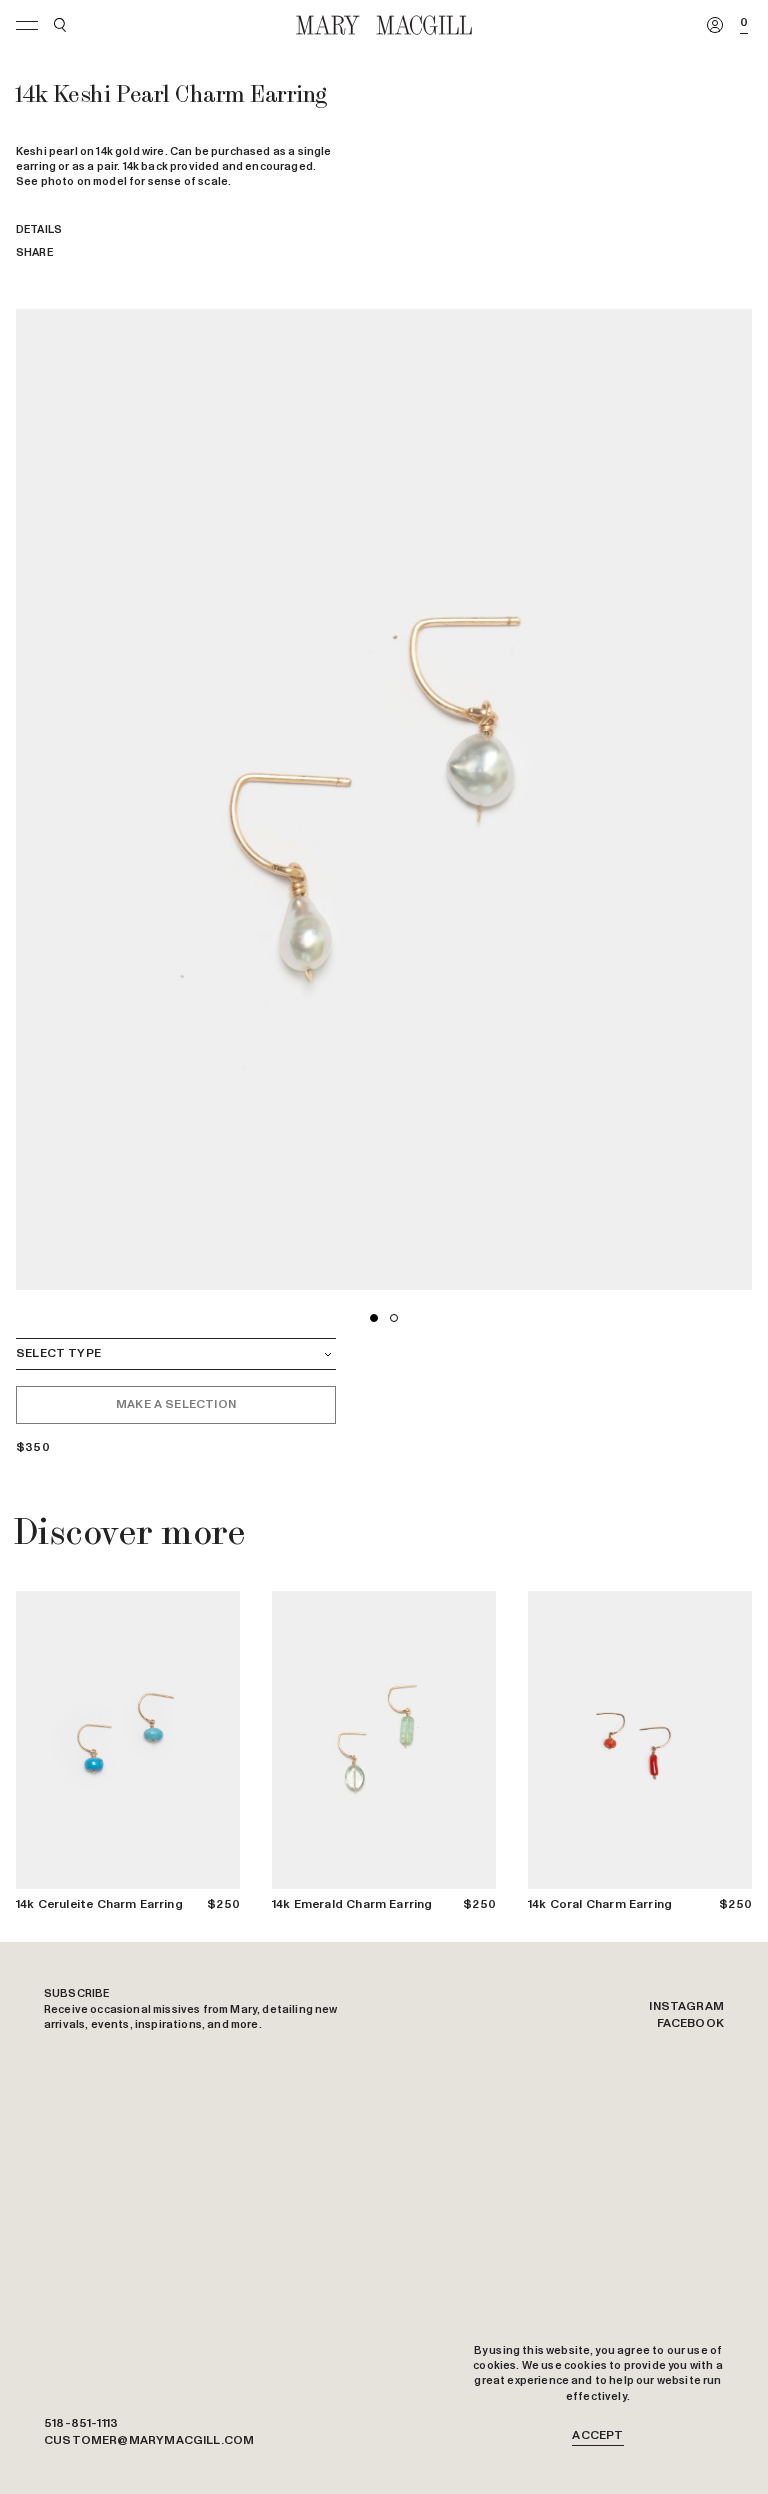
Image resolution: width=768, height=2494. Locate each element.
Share (34, 252)
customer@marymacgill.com (149, 2441)
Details (39, 229)
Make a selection (176, 1404)
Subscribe (77, 1993)
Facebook (690, 2024)
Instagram (686, 2007)
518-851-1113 (81, 2424)
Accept (597, 2436)
